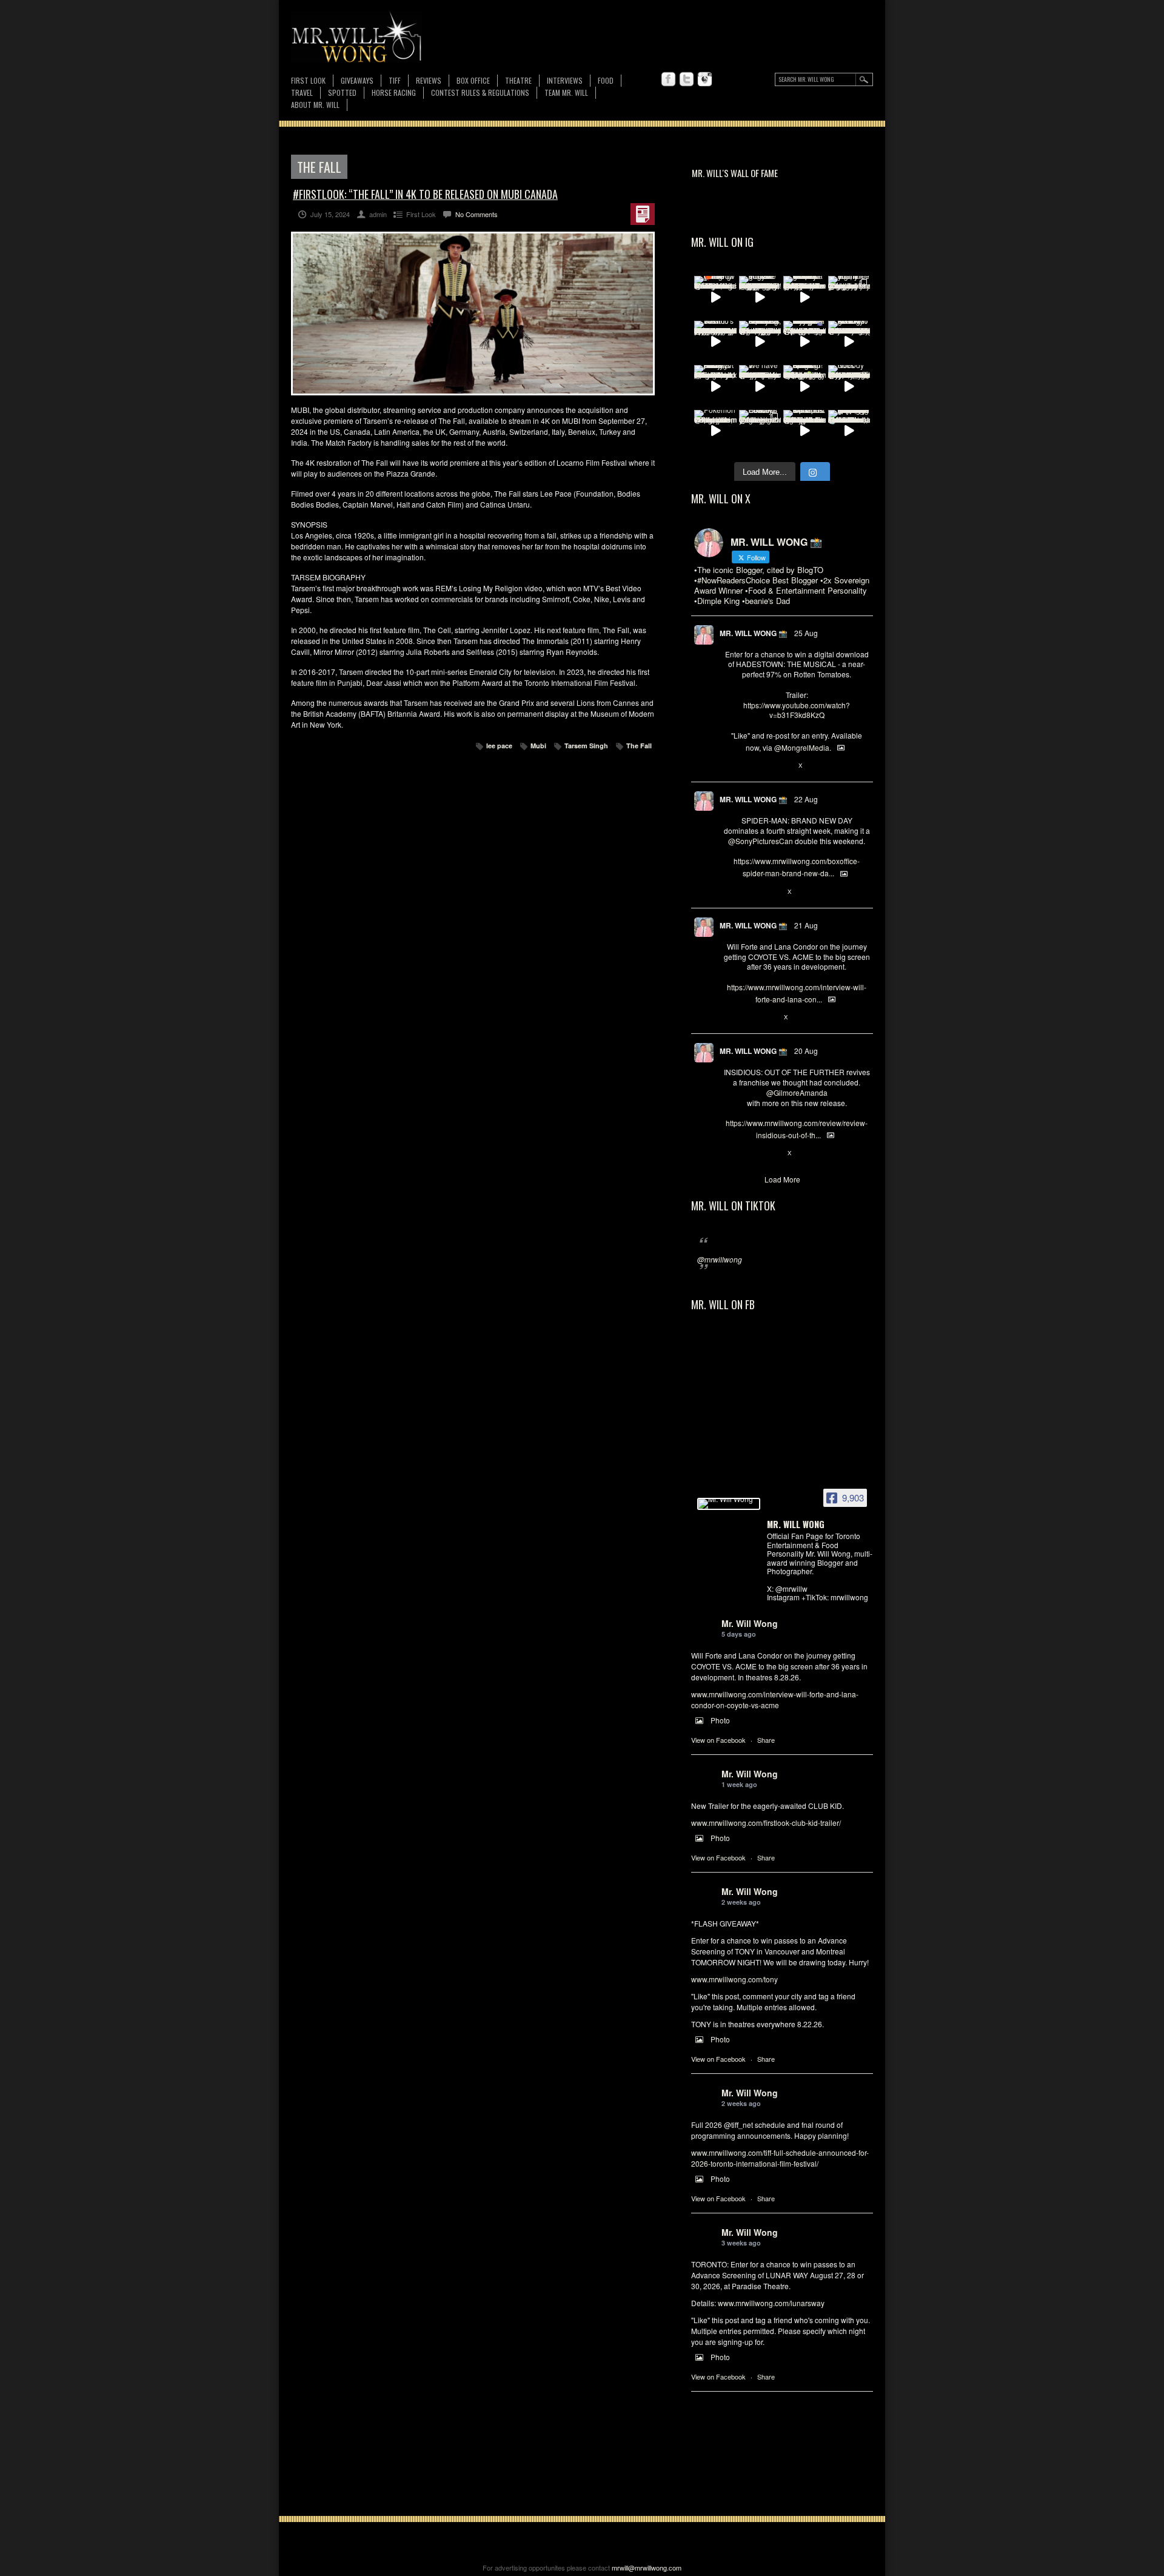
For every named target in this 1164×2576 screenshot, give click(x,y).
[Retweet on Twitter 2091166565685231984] (749, 892)
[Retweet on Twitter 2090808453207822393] (749, 1018)
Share (766, 1740)
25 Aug (806, 633)
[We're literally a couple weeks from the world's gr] (804, 297)
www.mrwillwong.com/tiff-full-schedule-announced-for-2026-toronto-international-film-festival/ (780, 2158)
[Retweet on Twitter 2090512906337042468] (749, 1153)
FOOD (606, 80)
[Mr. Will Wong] (729, 1504)
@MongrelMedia (802, 747)
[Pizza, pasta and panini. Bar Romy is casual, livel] (715, 386)
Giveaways (357, 80)
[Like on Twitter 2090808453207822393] (770, 1018)
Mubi (538, 746)
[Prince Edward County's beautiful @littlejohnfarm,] (760, 431)
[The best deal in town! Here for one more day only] (849, 431)
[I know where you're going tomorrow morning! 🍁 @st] (715, 297)
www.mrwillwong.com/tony (734, 1979)
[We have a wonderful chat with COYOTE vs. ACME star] (760, 386)
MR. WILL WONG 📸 (754, 633)
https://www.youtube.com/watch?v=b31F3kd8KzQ (797, 710)
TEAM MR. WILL (566, 92)
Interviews (565, 80)
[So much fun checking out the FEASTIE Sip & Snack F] (760, 342)
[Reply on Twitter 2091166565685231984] (730, 892)
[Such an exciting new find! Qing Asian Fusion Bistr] (804, 386)
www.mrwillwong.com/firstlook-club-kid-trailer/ (766, 1823)
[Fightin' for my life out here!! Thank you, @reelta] (849, 297)
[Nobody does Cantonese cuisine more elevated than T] (849, 386)
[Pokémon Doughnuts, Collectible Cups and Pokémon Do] (715, 431)
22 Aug (806, 799)
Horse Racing (394, 92)
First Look (308, 80)
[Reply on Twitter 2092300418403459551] (730, 766)
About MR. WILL (315, 105)
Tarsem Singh (586, 746)
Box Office (473, 80)
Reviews (429, 81)
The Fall (639, 746)
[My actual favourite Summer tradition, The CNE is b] (804, 342)
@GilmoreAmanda (797, 1092)
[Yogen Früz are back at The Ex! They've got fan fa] (760, 297)
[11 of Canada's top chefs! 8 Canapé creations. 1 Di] (804, 431)
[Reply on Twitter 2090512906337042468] (730, 1153)
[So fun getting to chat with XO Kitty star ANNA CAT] (849, 342)
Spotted (342, 92)
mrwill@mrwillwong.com (647, 2568)
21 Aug (806, 925)
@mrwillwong (720, 1259)
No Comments (477, 214)
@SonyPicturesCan (761, 841)
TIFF (395, 80)
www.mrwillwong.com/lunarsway (771, 2303)
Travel (302, 92)
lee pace (499, 746)
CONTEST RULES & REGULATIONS (480, 92)
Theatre (518, 80)
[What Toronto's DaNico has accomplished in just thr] (715, 342)
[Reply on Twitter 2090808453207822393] (730, 1018)
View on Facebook (718, 1740)
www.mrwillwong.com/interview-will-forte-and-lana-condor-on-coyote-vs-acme (775, 1699)
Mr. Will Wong (750, 1623)
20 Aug (806, 1051)
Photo (720, 1720)
